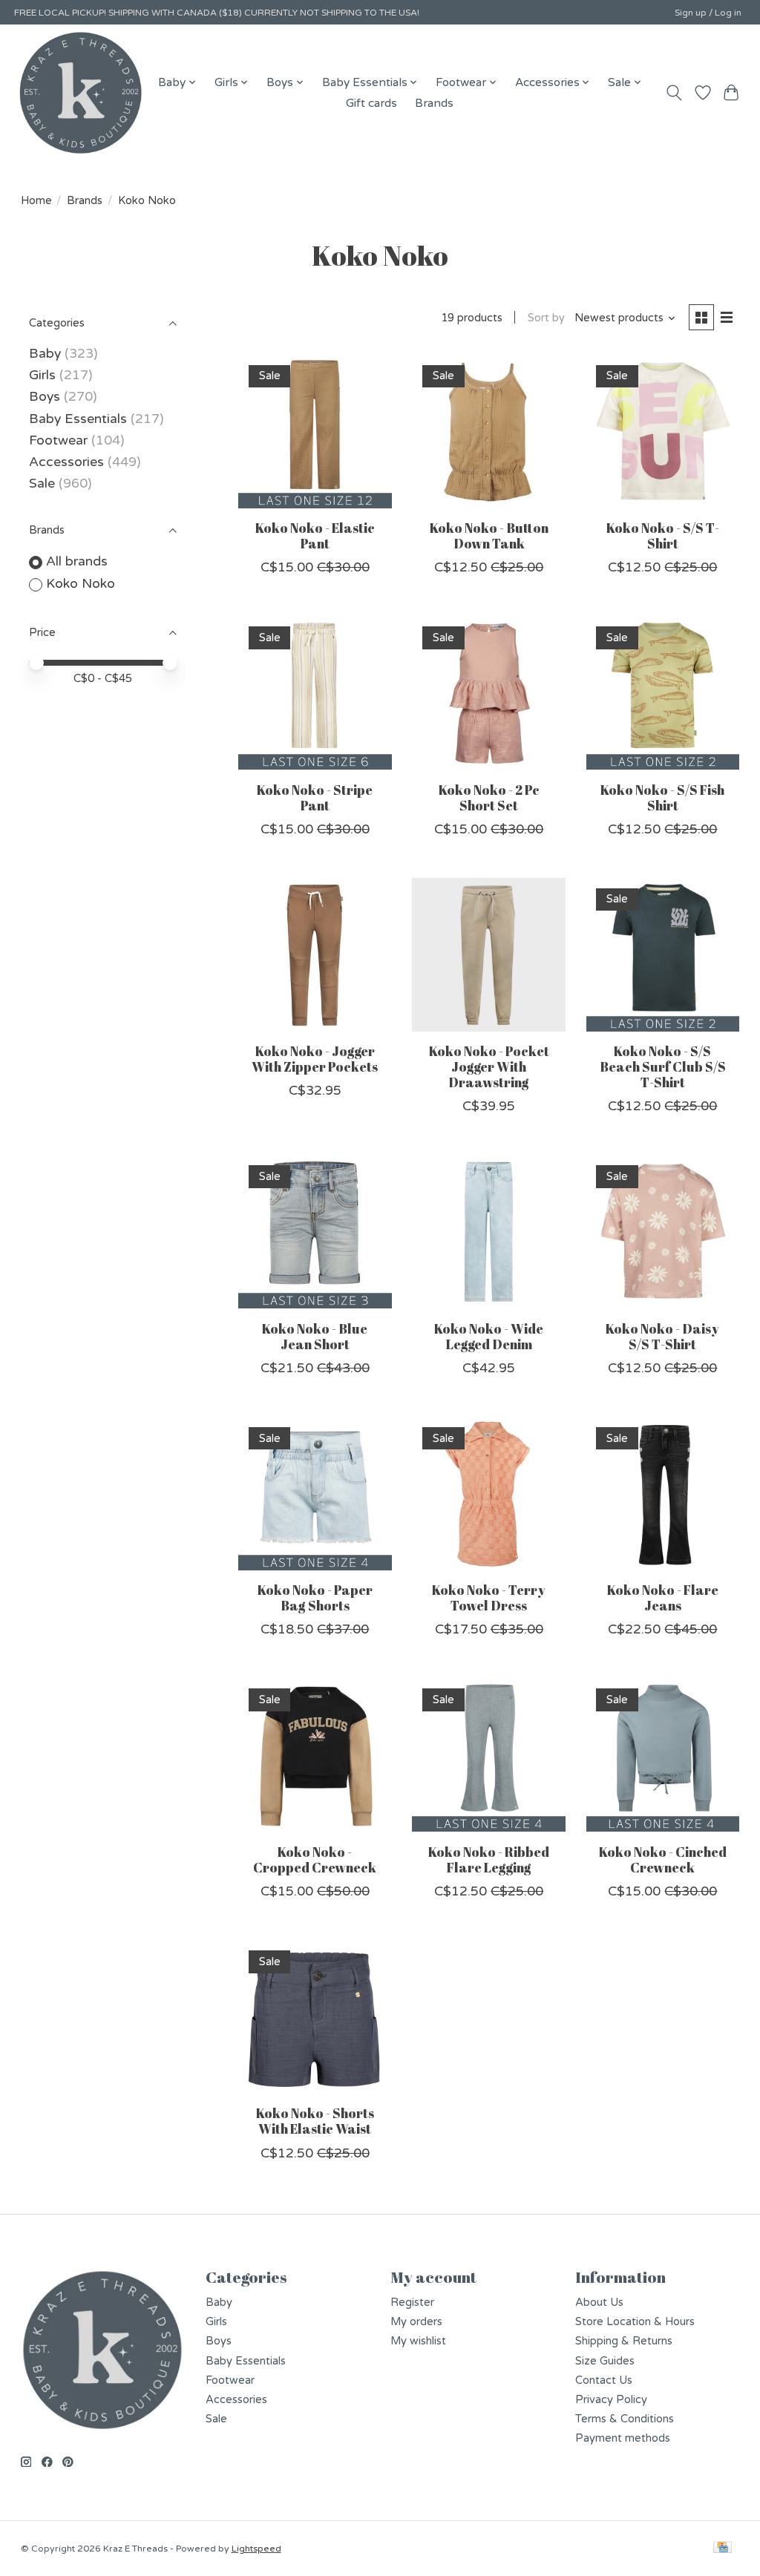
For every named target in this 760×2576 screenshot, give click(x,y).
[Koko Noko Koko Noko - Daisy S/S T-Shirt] (663, 1232)
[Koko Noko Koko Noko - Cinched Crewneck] (663, 1755)
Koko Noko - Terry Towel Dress (489, 1597)
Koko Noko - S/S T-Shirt (663, 535)
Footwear (58, 440)
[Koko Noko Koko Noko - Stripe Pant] (315, 693)
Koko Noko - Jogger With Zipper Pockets (315, 1059)
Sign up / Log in (708, 13)
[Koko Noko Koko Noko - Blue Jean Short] (315, 1232)
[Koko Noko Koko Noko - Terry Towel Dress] (489, 1494)
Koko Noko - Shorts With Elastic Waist (315, 2121)
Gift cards (371, 103)
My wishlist (418, 2341)
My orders (416, 2322)
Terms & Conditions (625, 2419)
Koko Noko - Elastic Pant (315, 535)
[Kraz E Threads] (81, 93)
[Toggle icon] (674, 93)
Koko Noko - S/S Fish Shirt (662, 797)
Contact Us (604, 2380)
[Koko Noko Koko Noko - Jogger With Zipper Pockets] (315, 955)
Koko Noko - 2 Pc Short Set (489, 797)
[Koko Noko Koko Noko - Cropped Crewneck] (315, 1755)
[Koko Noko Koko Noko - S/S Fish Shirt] (663, 693)
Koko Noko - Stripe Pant (315, 797)
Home (36, 201)
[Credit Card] (723, 2548)
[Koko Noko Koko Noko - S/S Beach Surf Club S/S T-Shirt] (663, 955)
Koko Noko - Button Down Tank (489, 535)
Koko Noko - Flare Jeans (663, 1597)
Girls (42, 375)
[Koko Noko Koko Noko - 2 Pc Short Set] (489, 693)
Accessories (66, 462)
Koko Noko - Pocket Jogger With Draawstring (489, 1066)
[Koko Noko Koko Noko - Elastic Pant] (315, 432)
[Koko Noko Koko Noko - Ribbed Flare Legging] (489, 1755)
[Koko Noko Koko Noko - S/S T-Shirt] (663, 432)
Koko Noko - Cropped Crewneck (315, 1859)
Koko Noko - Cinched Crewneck (663, 1859)
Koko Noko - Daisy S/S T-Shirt (662, 1336)
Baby (45, 354)
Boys (45, 397)
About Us (599, 2303)
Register (412, 2303)
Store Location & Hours (635, 2322)
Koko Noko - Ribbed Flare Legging (489, 1859)
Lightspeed (256, 2549)
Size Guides (605, 2361)
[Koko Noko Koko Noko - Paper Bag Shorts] (315, 1494)
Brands (434, 103)
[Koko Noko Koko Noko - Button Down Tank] (489, 432)
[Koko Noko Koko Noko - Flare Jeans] (663, 1494)
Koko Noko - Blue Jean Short (315, 1336)
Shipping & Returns (624, 2341)
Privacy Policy (611, 2400)
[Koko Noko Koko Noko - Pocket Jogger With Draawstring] (489, 955)
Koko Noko (81, 584)
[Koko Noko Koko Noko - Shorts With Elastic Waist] (315, 2017)
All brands (77, 561)
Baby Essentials (78, 419)
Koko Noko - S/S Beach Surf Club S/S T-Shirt (663, 1066)
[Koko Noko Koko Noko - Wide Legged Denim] (489, 1232)
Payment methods (623, 2438)
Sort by (546, 318)
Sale (42, 484)
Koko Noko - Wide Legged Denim (489, 1336)
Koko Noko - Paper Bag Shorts (315, 1597)
